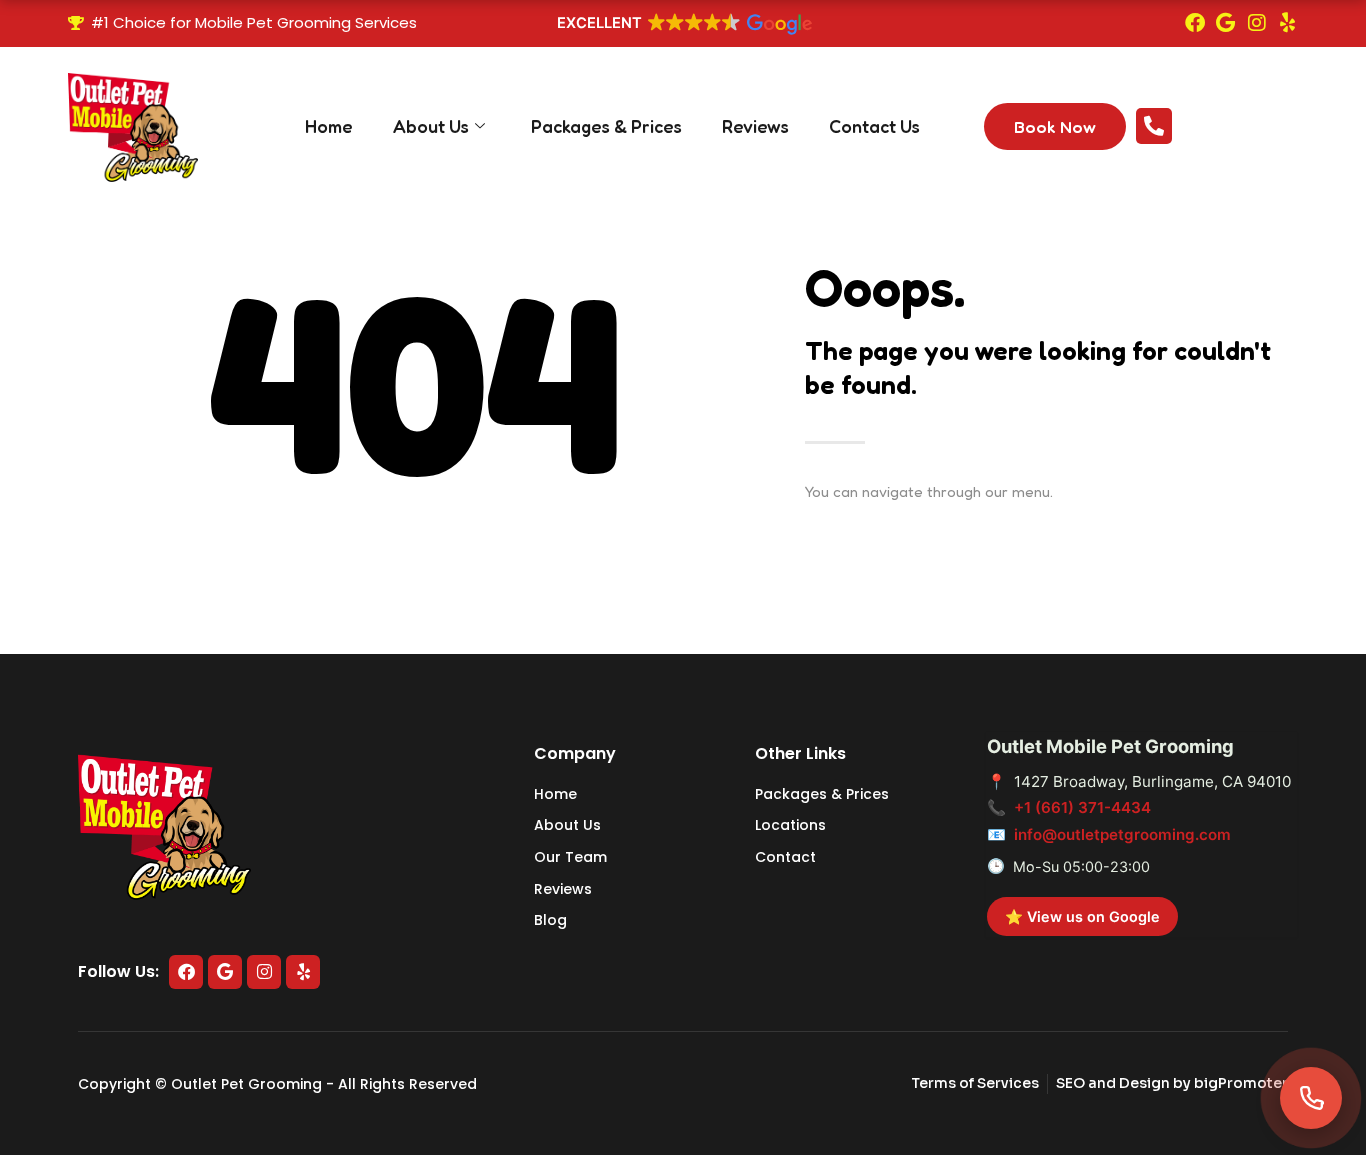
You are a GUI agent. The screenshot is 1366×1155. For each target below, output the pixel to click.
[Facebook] (1195, 23)
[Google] (1226, 23)
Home (329, 126)
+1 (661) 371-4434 (1082, 807)
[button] (683, 25)
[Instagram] (1257, 23)
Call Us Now (1229, 117)
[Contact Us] (1311, 1098)
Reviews (755, 126)
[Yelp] (1288, 23)
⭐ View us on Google (1082, 916)
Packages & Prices (606, 126)
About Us (431, 126)
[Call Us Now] (1154, 126)
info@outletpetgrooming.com (1122, 834)
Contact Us (874, 126)
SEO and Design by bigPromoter (1172, 1083)
